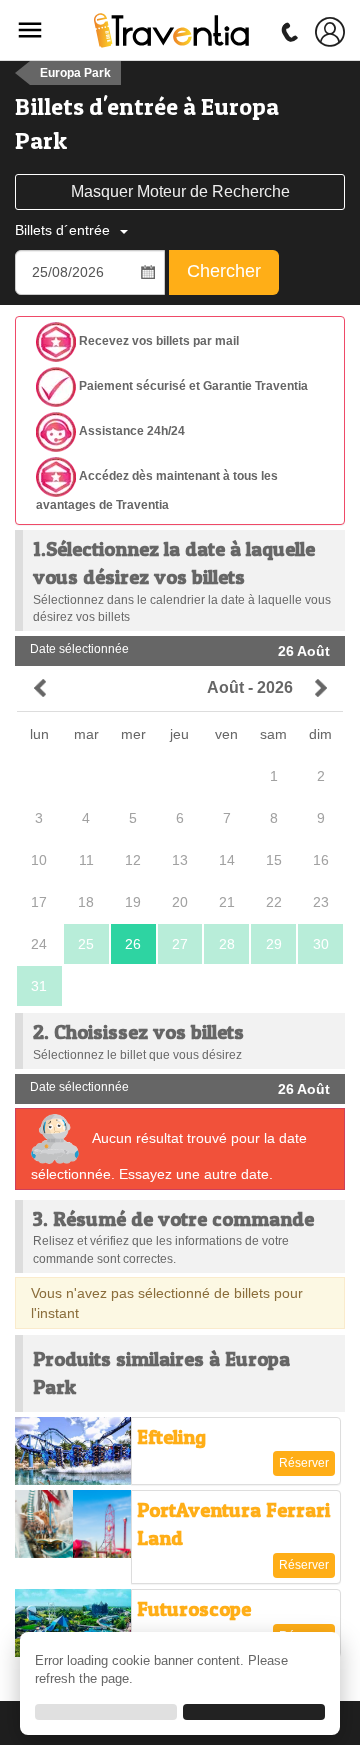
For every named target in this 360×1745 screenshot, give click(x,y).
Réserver (304, 1463)
